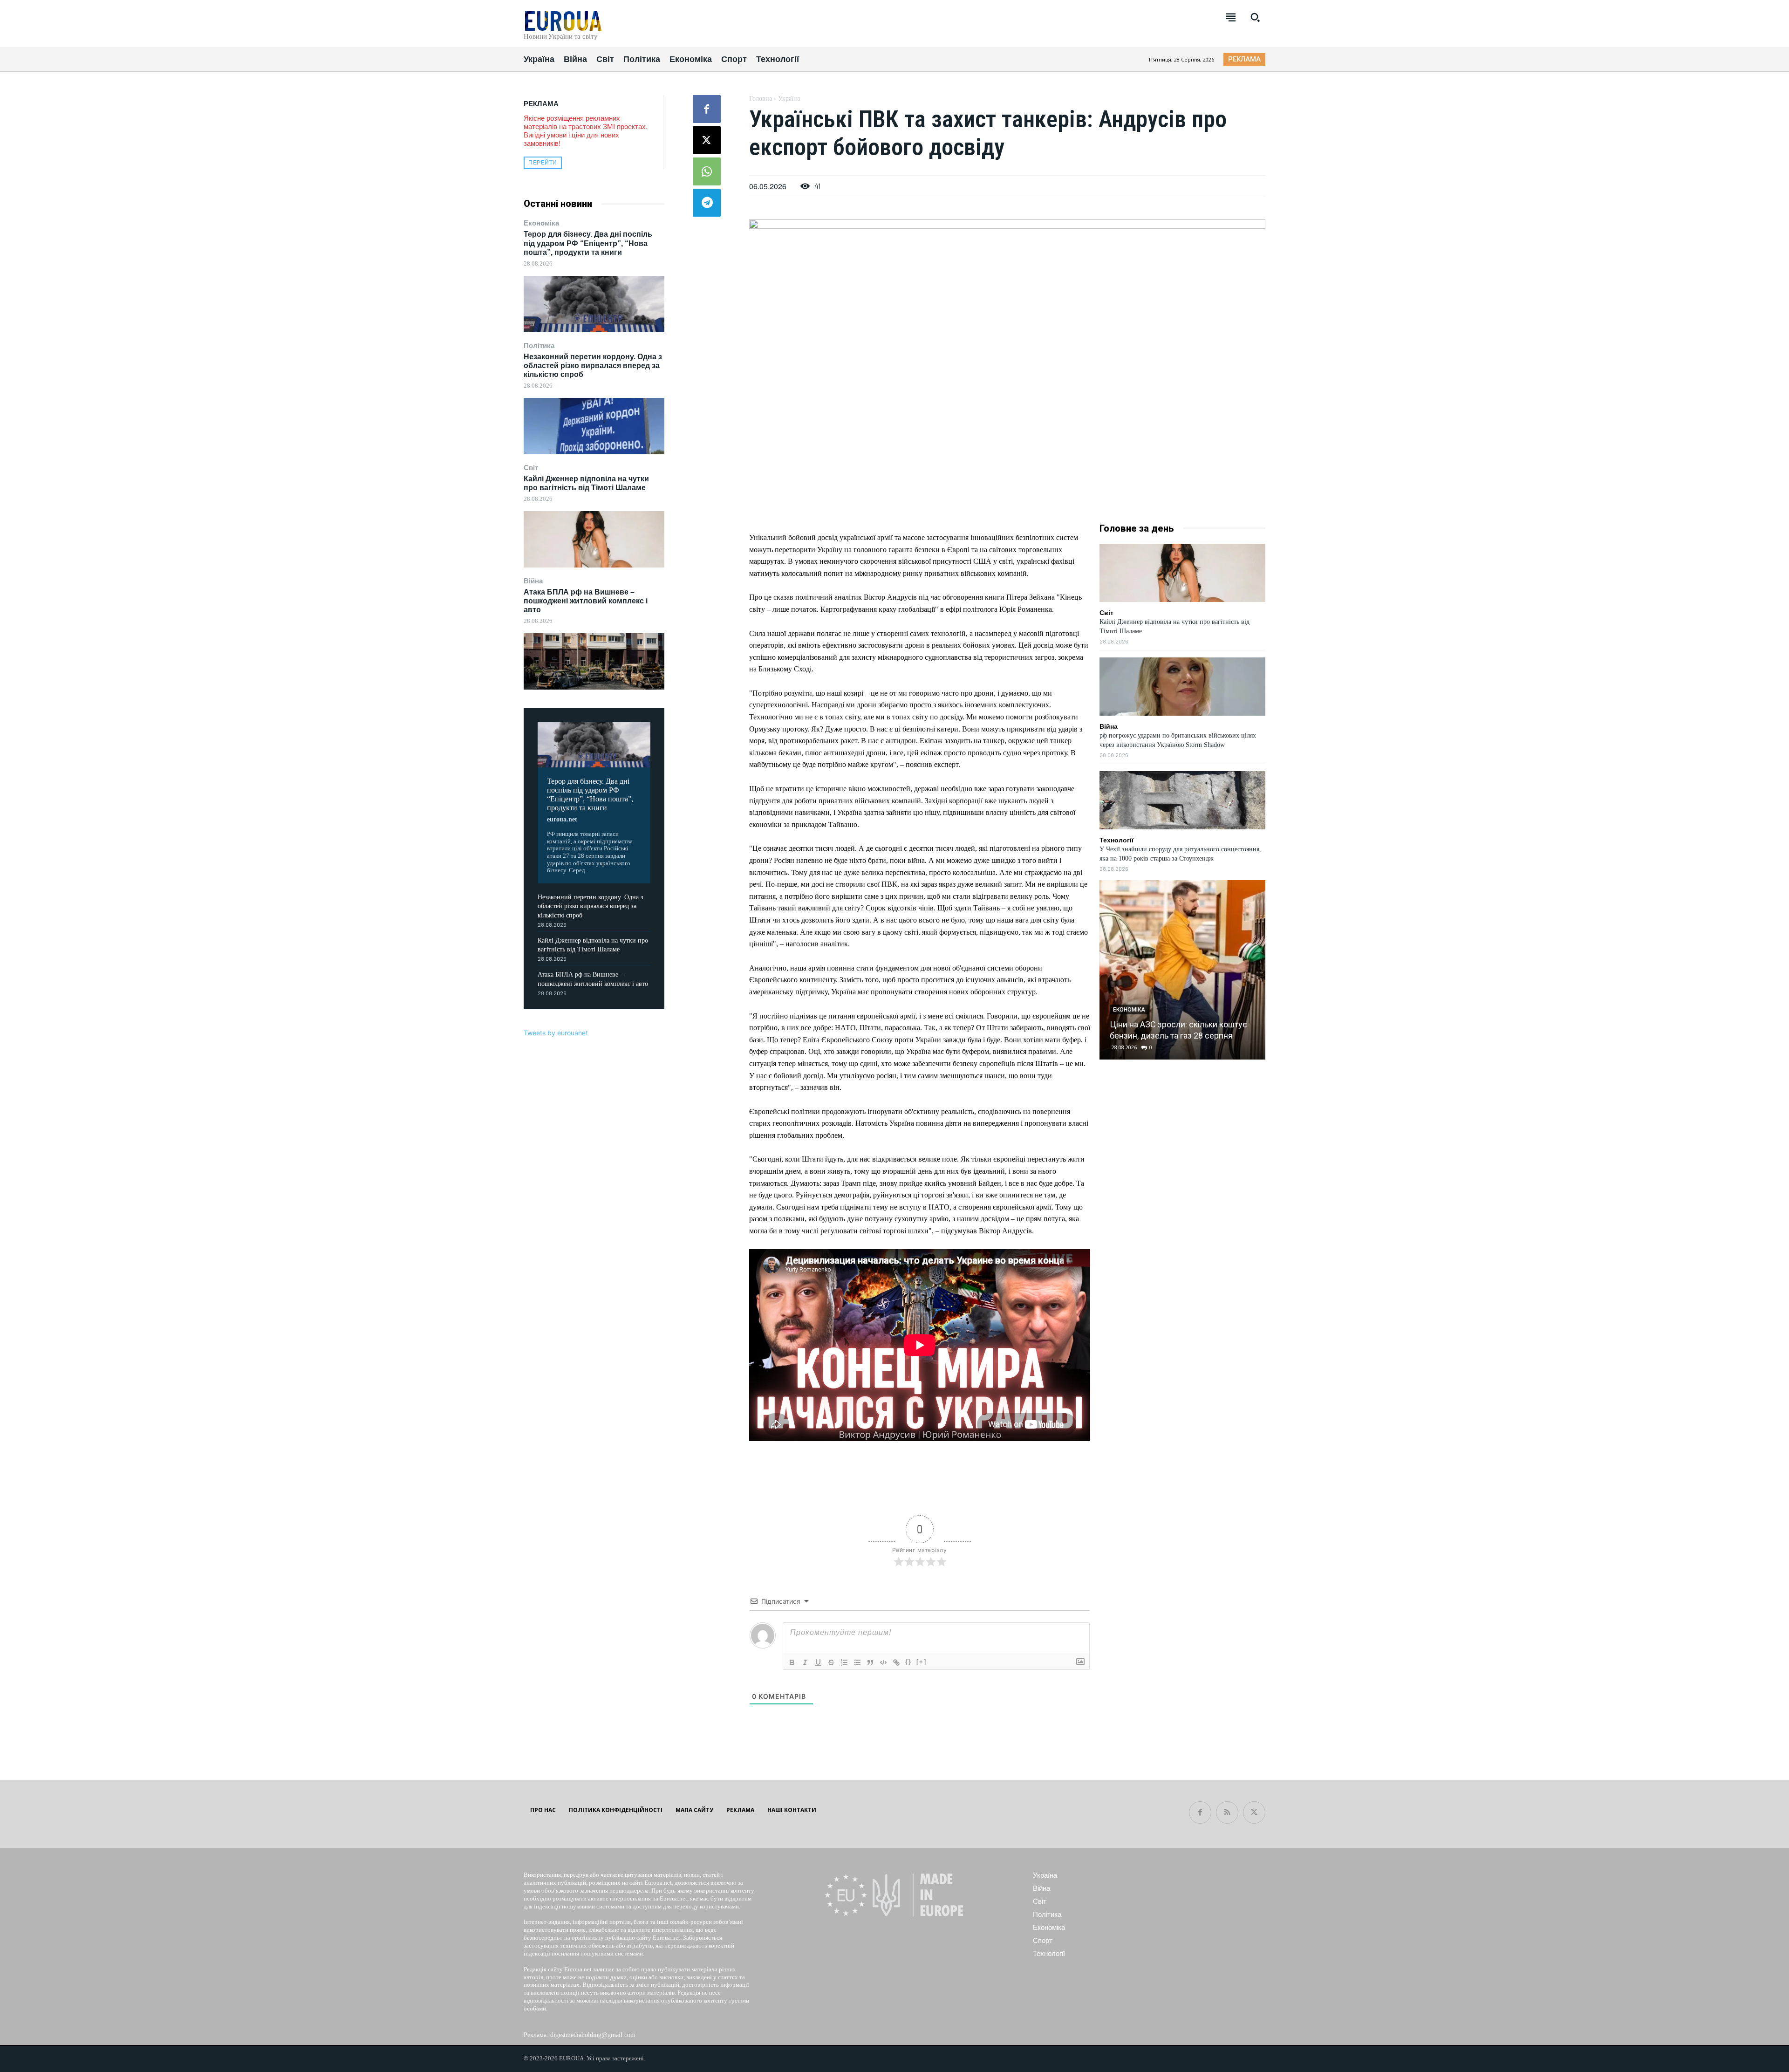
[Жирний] (792, 1662)
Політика (539, 345)
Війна (533, 581)
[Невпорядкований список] (857, 1662)
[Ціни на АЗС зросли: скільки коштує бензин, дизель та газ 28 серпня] (1182, 970)
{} (908, 1662)
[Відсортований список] (844, 1662)
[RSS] (1227, 1812)
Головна (761, 99)
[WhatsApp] (707, 171)
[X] (707, 140)
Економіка (541, 223)
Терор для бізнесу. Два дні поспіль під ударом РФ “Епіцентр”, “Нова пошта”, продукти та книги (588, 243)
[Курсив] (805, 1662)
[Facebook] (707, 109)
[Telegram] (707, 203)
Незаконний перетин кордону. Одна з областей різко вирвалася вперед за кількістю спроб (593, 366)
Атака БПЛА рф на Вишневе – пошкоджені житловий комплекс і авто (586, 601)
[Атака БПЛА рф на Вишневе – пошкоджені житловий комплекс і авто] (594, 661)
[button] (1255, 17)
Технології (1116, 840)
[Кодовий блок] (883, 1662)
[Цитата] (870, 1662)
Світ (531, 468)
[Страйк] (831, 1662)
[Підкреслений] (818, 1662)
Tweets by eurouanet (556, 1033)
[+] (922, 1662)
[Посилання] (896, 1662)
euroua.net (562, 819)
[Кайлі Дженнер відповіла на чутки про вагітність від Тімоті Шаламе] (594, 539)
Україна (789, 99)
